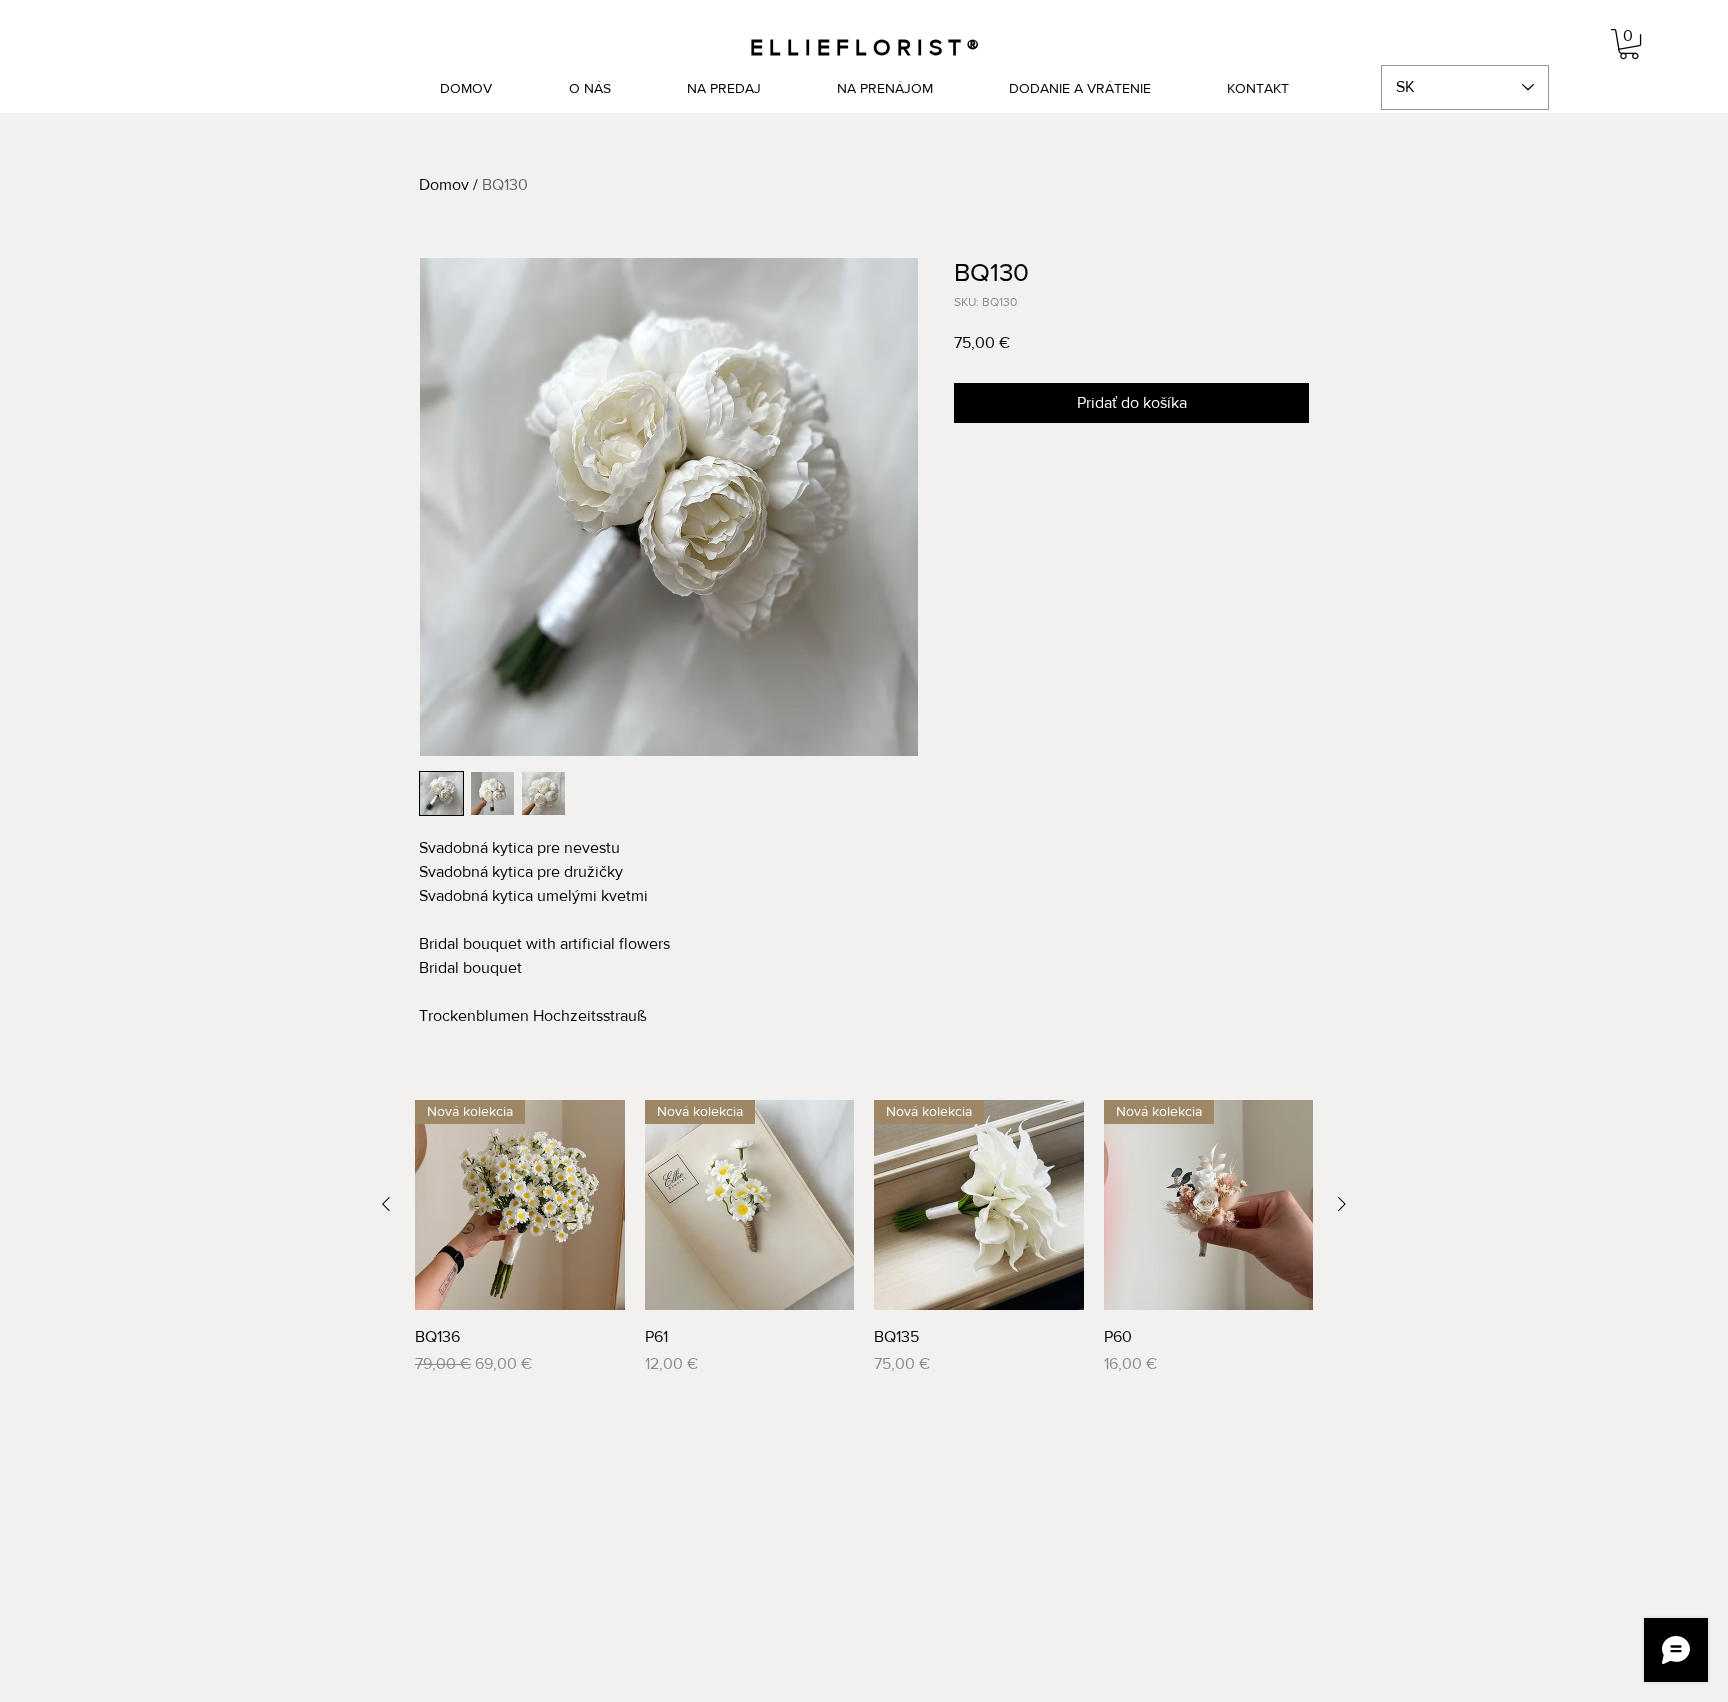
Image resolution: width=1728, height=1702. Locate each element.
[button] (1629, 44)
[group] (864, 1238)
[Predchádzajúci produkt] (386, 1204)
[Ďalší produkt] (1342, 1204)
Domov (444, 184)
